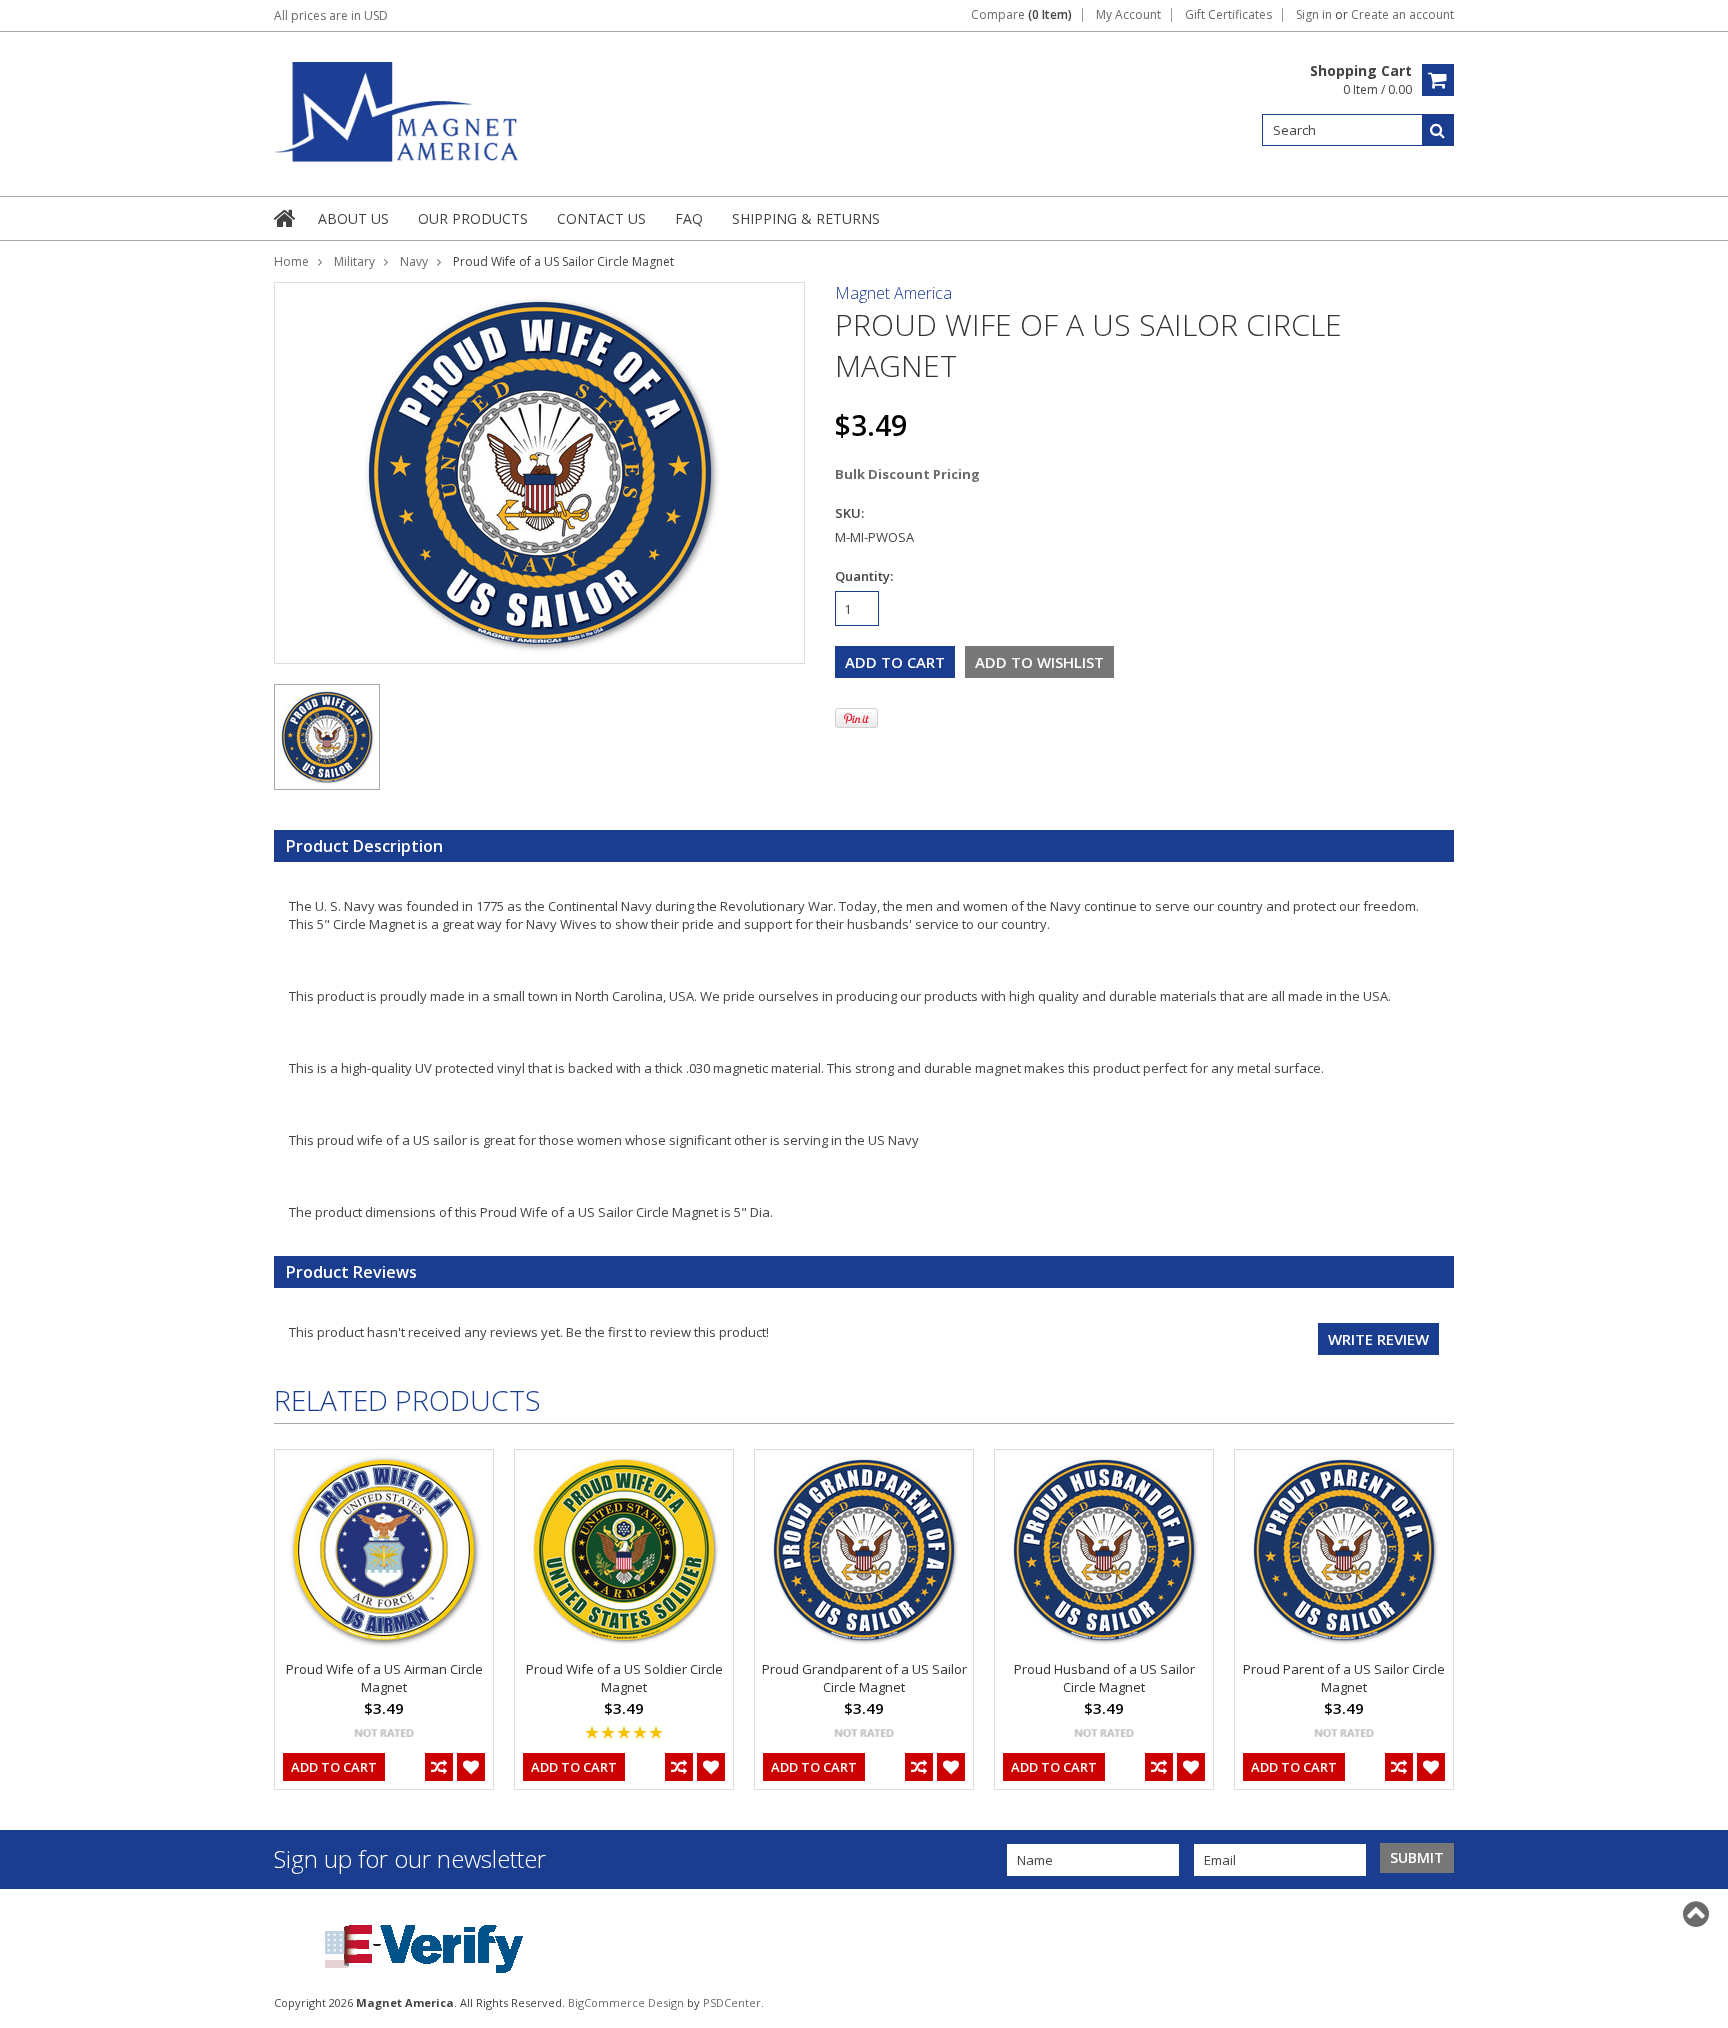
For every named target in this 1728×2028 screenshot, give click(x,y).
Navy (414, 261)
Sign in (1314, 15)
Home (291, 261)
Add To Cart (334, 1767)
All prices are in (331, 15)
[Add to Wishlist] (471, 1767)
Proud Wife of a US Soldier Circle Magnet (624, 1678)
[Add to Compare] (439, 1767)
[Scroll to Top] (1698, 1914)
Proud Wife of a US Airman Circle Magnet (384, 1678)
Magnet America (893, 293)
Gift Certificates (1228, 15)
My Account (1128, 15)
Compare (1021, 15)
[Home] (286, 218)
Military (354, 261)
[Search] (1438, 130)
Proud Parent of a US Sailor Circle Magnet (1344, 1678)
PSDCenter (732, 2002)
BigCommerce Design (626, 2002)
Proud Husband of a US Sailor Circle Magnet (1104, 1678)
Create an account (1402, 15)
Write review (1378, 1339)
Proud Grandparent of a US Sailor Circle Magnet (864, 1678)
